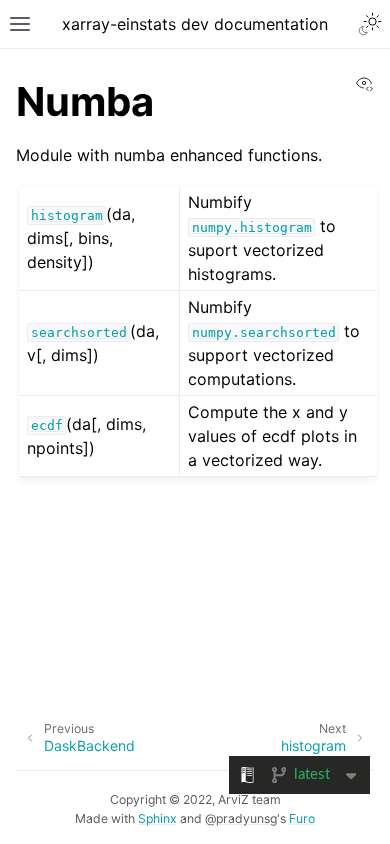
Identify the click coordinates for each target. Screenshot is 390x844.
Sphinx (157, 818)
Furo (302, 818)
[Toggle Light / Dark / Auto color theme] (370, 24)
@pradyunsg (241, 818)
